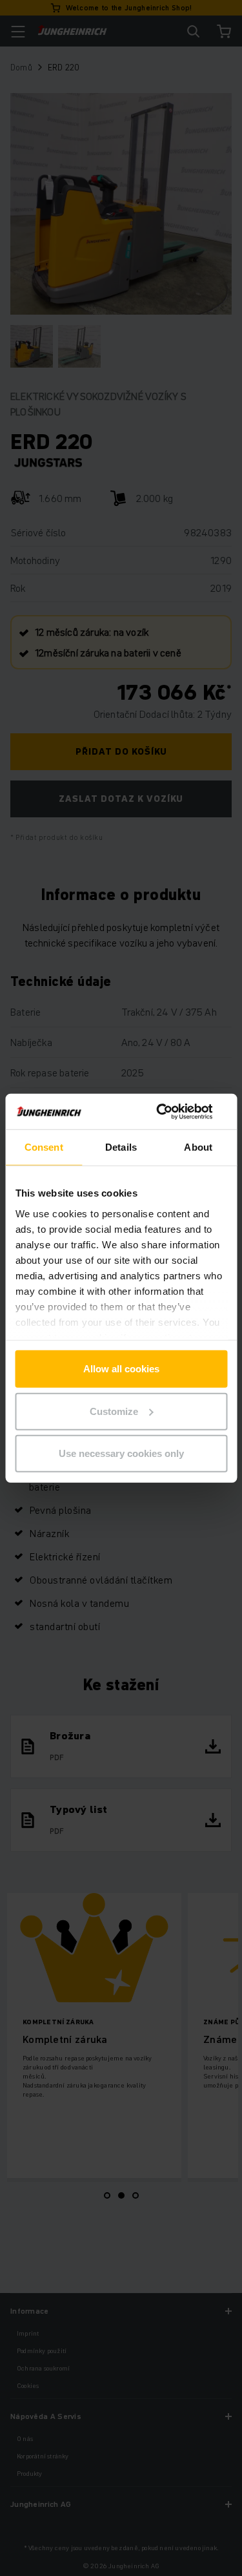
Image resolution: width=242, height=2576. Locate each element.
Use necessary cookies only (121, 1453)
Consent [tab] (44, 1147)
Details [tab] (121, 1147)
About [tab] (198, 1147)
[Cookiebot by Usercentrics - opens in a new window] (172, 1111)
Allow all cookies (121, 1369)
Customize (114, 1411)
